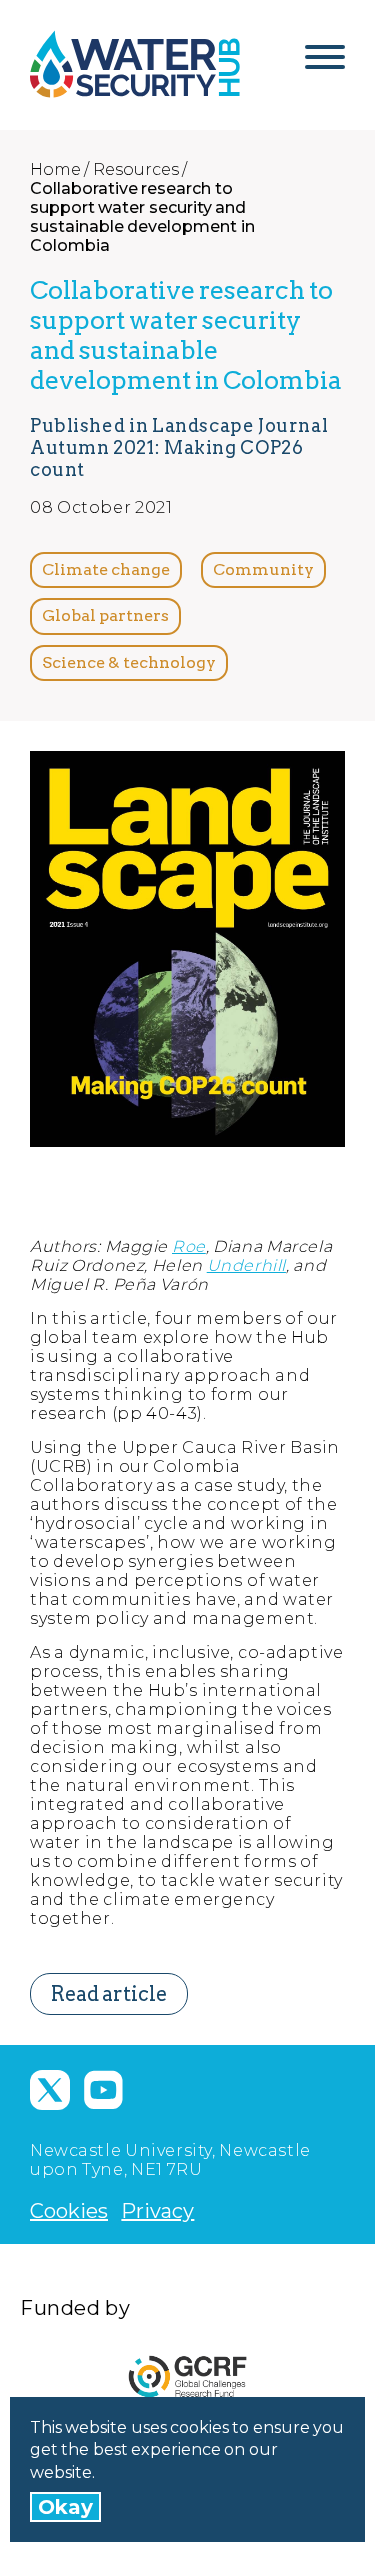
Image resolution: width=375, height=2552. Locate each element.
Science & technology (129, 662)
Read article (109, 1994)
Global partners (105, 615)
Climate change (106, 569)
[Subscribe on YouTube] (103, 2090)
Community (263, 569)
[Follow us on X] (50, 2090)
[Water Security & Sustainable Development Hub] (135, 64)
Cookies (69, 2211)
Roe (189, 1246)
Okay (65, 2507)
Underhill (246, 1265)
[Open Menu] (325, 65)
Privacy (157, 2211)
